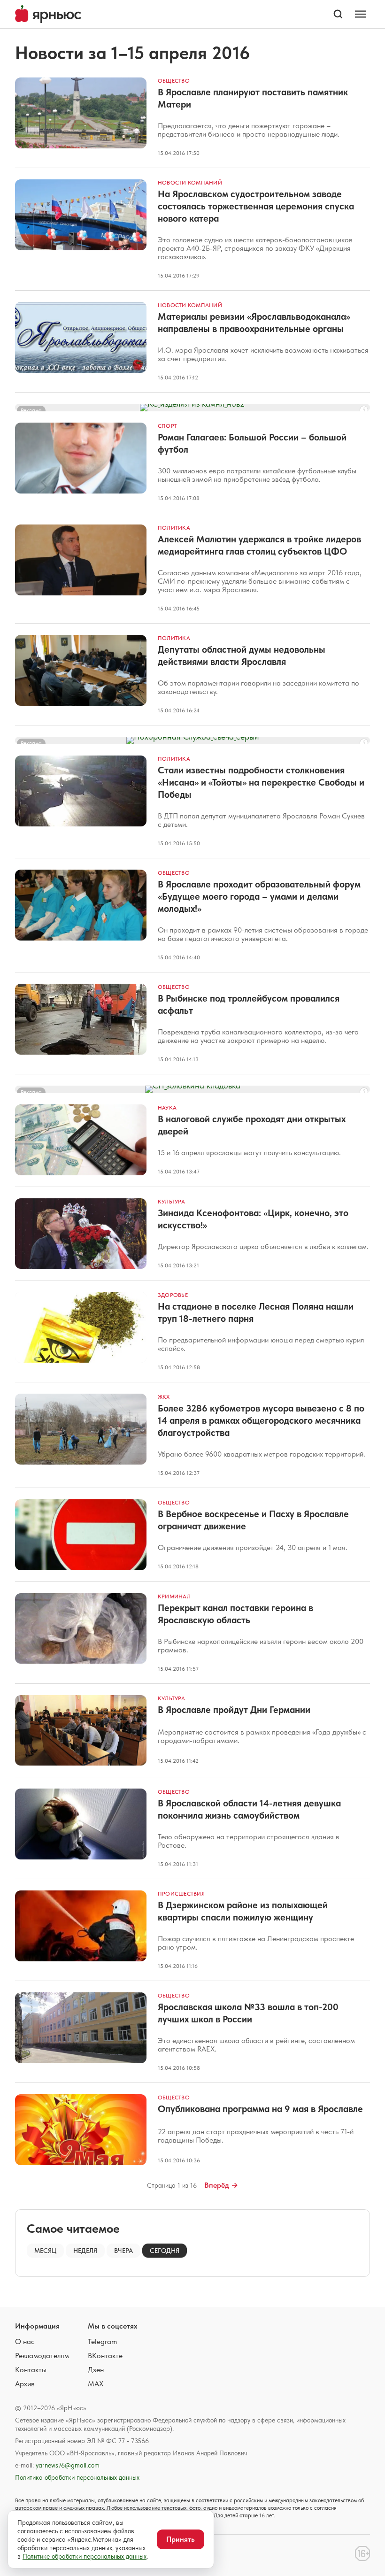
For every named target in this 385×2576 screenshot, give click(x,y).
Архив (25, 2384)
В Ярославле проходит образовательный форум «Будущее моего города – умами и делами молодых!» (259, 896)
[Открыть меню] (361, 14)
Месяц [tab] (45, 2251)
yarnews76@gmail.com (68, 2465)
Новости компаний (190, 183)
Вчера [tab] (123, 2251)
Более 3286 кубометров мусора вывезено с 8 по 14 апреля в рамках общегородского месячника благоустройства (261, 1420)
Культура (171, 1202)
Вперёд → (221, 2185)
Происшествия (181, 1894)
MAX (96, 2384)
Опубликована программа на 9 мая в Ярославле (260, 2109)
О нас (25, 2341)
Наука (167, 1108)
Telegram (102, 2341)
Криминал (174, 1597)
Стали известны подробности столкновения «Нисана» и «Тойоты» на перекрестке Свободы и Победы (261, 782)
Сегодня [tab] (165, 2251)
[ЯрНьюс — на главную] (48, 14)
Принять (181, 2539)
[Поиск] (338, 14)
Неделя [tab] (85, 2251)
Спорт (167, 426)
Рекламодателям (42, 2356)
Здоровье (173, 1295)
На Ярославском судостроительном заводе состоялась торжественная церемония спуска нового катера (256, 206)
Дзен (96, 2370)
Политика (174, 528)
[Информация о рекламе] (364, 410)
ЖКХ (164, 1397)
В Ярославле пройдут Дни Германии (234, 1710)
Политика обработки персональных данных (77, 2477)
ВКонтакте (105, 2356)
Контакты (31, 2370)
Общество (174, 81)
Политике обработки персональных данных (85, 2556)
